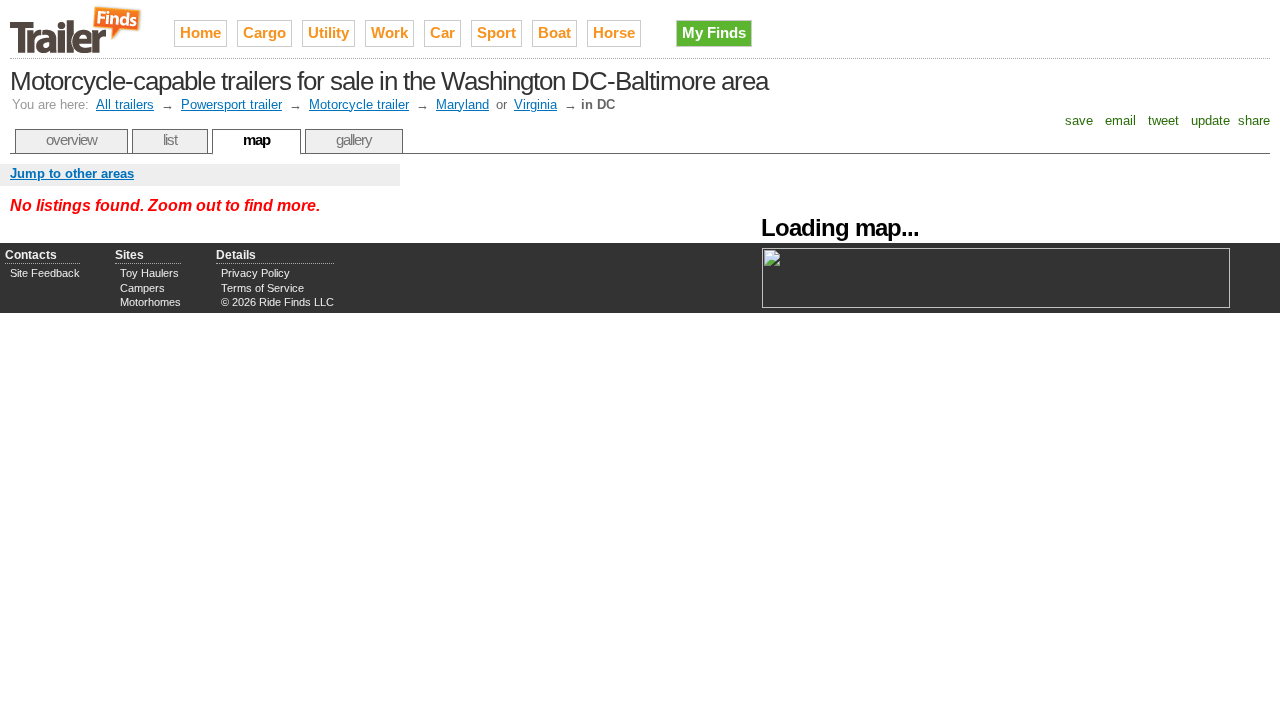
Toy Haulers (149, 273)
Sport (496, 32)
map (256, 139)
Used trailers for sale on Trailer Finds (77, 29)
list (170, 139)
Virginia (535, 104)
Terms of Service (262, 288)
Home (200, 32)
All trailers (125, 104)
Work (389, 32)
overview (71, 139)
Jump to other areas (72, 173)
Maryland (462, 104)
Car (442, 32)
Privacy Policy (255, 273)
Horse (614, 32)
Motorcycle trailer (359, 104)
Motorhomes (150, 302)
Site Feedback (45, 273)
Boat (554, 32)
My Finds (714, 32)
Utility (328, 32)
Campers (142, 288)
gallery (354, 139)
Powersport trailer (231, 104)
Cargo (264, 32)
